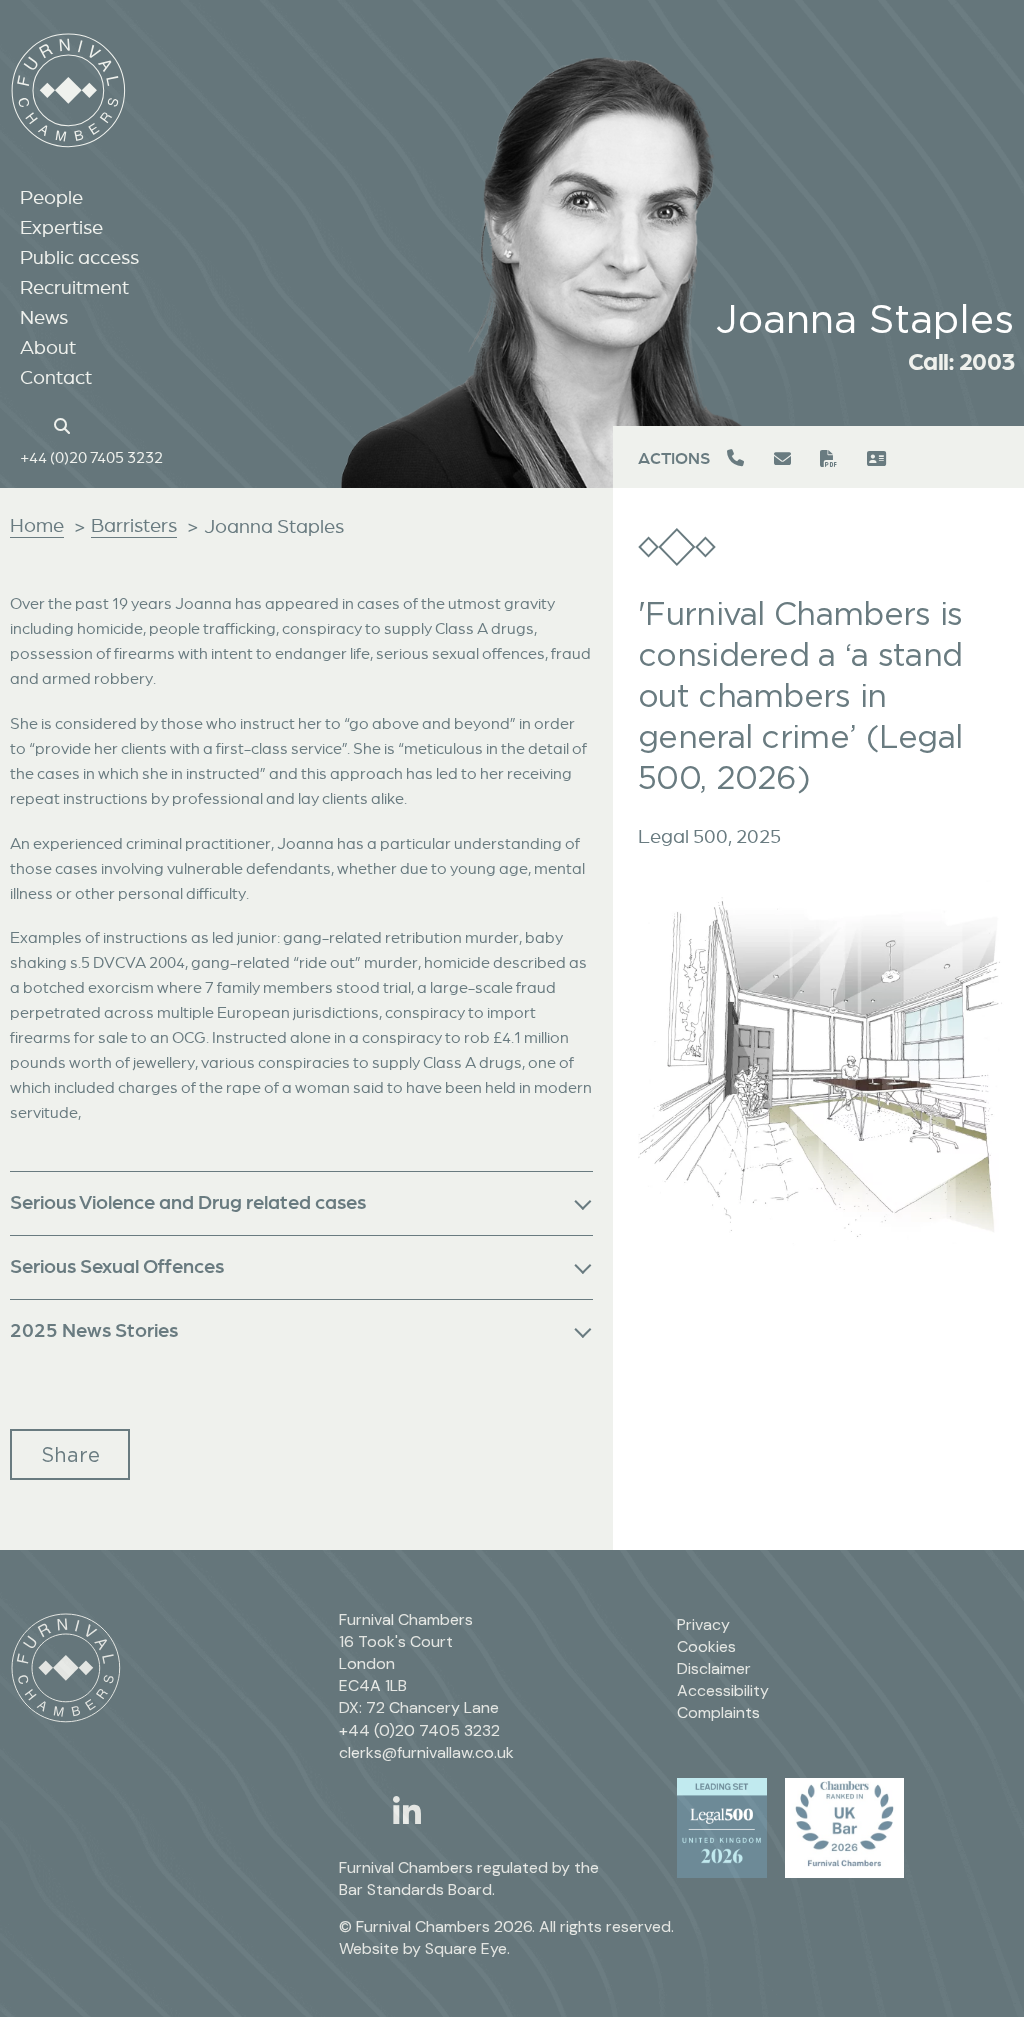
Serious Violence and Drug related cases (188, 1201)
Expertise (61, 227)
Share (70, 1454)
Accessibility (723, 1690)
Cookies (706, 1646)
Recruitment (74, 287)
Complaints (718, 1712)
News (44, 317)
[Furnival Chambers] (68, 90)
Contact (56, 377)
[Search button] (65, 424)
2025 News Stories (94, 1329)
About (48, 347)
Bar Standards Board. (417, 1889)
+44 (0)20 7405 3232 (91, 457)
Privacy (703, 1624)
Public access (79, 257)
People (51, 197)
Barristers (134, 525)
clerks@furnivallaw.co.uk (426, 1752)
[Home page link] (30, 424)
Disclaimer (714, 1668)
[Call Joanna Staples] (738, 458)
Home (37, 525)
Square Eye (466, 1948)
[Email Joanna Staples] (784, 458)
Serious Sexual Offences (117, 1265)
